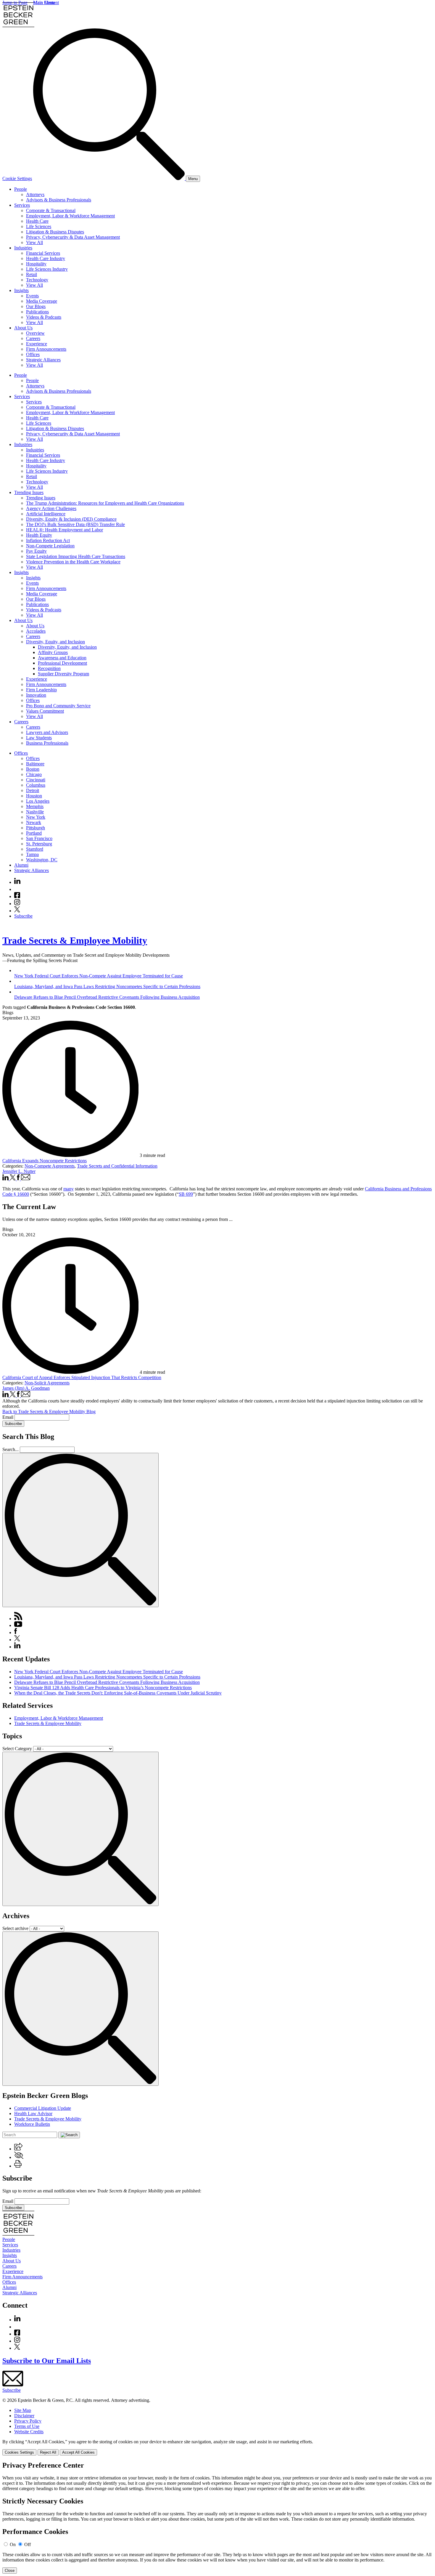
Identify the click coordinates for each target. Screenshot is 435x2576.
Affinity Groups (53, 652)
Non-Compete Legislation (50, 546)
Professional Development (62, 663)
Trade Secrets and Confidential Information (117, 1166)
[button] (18, 2149)
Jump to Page (15, 3)
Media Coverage (42, 301)
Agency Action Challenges (51, 508)
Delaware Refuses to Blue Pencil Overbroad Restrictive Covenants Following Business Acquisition (107, 1682)
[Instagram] (17, 904)
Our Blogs (36, 306)
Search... (11, 1449)
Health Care (37, 221)
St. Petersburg (39, 844)
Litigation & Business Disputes (55, 232)
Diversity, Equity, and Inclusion (55, 642)
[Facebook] (17, 896)
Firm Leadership (41, 690)
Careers (33, 338)
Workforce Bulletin (32, 2124)
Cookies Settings (19, 2452)
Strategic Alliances (43, 360)
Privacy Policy (28, 2421)
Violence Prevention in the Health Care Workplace (73, 562)
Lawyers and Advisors (47, 732)
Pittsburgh (36, 828)
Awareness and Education (62, 658)
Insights (21, 290)
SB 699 (186, 1194)
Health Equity (39, 535)
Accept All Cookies (78, 2452)
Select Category (17, 1749)
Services (22, 205)
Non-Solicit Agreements (47, 1383)
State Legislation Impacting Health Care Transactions (76, 556)
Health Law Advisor (33, 2113)
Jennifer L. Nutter (19, 1171)
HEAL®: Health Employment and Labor (65, 530)
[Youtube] (17, 889)
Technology (37, 280)
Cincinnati (36, 780)
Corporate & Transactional (51, 210)
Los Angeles (38, 801)
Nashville (35, 812)
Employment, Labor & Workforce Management (70, 216)
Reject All (48, 2452)
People (21, 189)
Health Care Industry (46, 258)
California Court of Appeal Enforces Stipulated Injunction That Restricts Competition (82, 1377)
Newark (34, 822)
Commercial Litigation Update (43, 2108)
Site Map (23, 2410)
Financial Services (43, 253)
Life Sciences (39, 226)
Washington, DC (42, 860)
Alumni (21, 865)
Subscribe (23, 916)
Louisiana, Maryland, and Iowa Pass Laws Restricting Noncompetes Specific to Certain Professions (107, 1677)
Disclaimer (24, 2416)
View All (34, 242)
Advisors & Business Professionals (59, 200)
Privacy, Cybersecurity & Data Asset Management (73, 237)
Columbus (36, 785)
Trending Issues (29, 492)
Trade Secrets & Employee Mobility (75, 940)
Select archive (15, 1928)
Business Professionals (47, 743)
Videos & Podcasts (44, 317)
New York (36, 817)
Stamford (35, 849)
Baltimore (35, 764)
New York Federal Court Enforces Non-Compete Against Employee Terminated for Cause (99, 1672)
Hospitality (36, 264)
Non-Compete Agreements (50, 1166)
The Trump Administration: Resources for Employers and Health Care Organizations (105, 503)
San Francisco (39, 838)
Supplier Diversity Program (63, 674)
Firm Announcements (46, 349)
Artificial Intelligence (46, 514)
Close (10, 2571)
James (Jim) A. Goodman (26, 1388)
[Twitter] (17, 911)
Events (32, 296)
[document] (217, 2518)
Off (28, 2544)
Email (8, 1417)
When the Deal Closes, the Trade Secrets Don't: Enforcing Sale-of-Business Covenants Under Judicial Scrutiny (118, 1693)
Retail (32, 274)
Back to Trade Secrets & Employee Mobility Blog (49, 1412)
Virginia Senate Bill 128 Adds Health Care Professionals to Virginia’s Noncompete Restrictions (103, 1688)
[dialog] (217, 2447)
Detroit (33, 790)
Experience (37, 344)
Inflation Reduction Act (48, 540)
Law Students (39, 738)
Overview (35, 333)
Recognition (49, 668)
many (69, 1189)
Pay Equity (36, 551)
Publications (37, 312)
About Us (23, 328)
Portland (34, 833)
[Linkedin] (17, 882)
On (13, 2544)
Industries (23, 248)
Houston (34, 796)
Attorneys (35, 194)
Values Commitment (45, 711)
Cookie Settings (17, 178)
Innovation (36, 695)
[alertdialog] (217, 2518)
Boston (33, 769)
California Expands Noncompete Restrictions (45, 1161)
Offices (33, 354)
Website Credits (29, 2432)
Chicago (34, 774)
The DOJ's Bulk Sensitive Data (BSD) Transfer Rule (75, 524)
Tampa (32, 854)
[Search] (109, 178)
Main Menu (44, 3)
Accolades (36, 631)
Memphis (35, 806)
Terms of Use (27, 2426)
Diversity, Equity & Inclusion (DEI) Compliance (71, 519)
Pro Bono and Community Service (58, 706)
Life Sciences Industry (47, 269)
